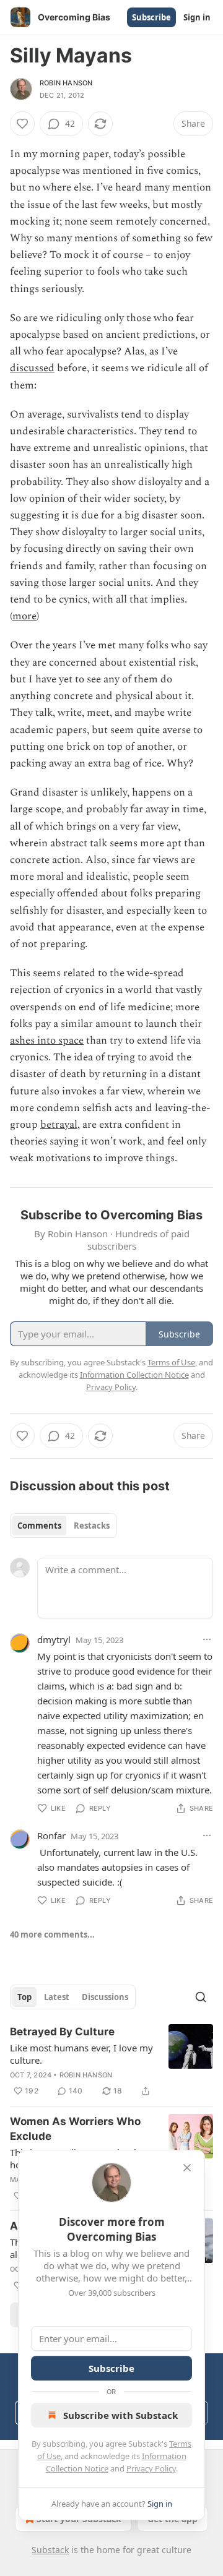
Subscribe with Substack (120, 2415)
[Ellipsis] (207, 1639)
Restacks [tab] (92, 1526)
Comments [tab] (39, 1526)
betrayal (59, 1125)
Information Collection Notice (134, 1375)
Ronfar (51, 1835)
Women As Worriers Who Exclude (75, 2129)
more (24, 616)
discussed (32, 368)
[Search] (201, 1997)
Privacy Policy (151, 2468)
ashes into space (47, 1041)
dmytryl (54, 1639)
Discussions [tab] (105, 1997)
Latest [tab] (57, 1997)
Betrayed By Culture (62, 2032)
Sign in (197, 17)
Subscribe (151, 17)
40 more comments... (52, 1934)
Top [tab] (24, 1997)
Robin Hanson (66, 83)
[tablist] (63, 1526)
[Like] (22, 124)
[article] (111, 2061)
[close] (187, 2168)
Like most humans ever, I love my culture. (81, 2054)
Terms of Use (171, 1362)
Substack (50, 2550)
